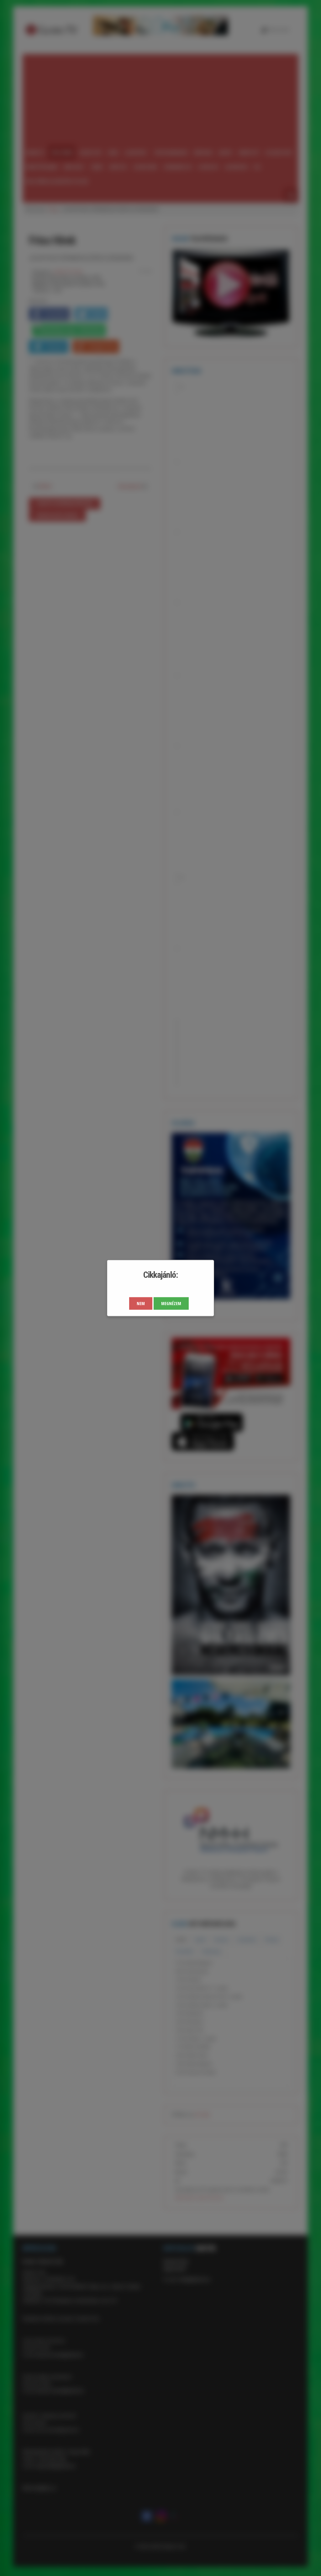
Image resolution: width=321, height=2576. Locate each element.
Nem (141, 1303)
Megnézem (171, 1303)
